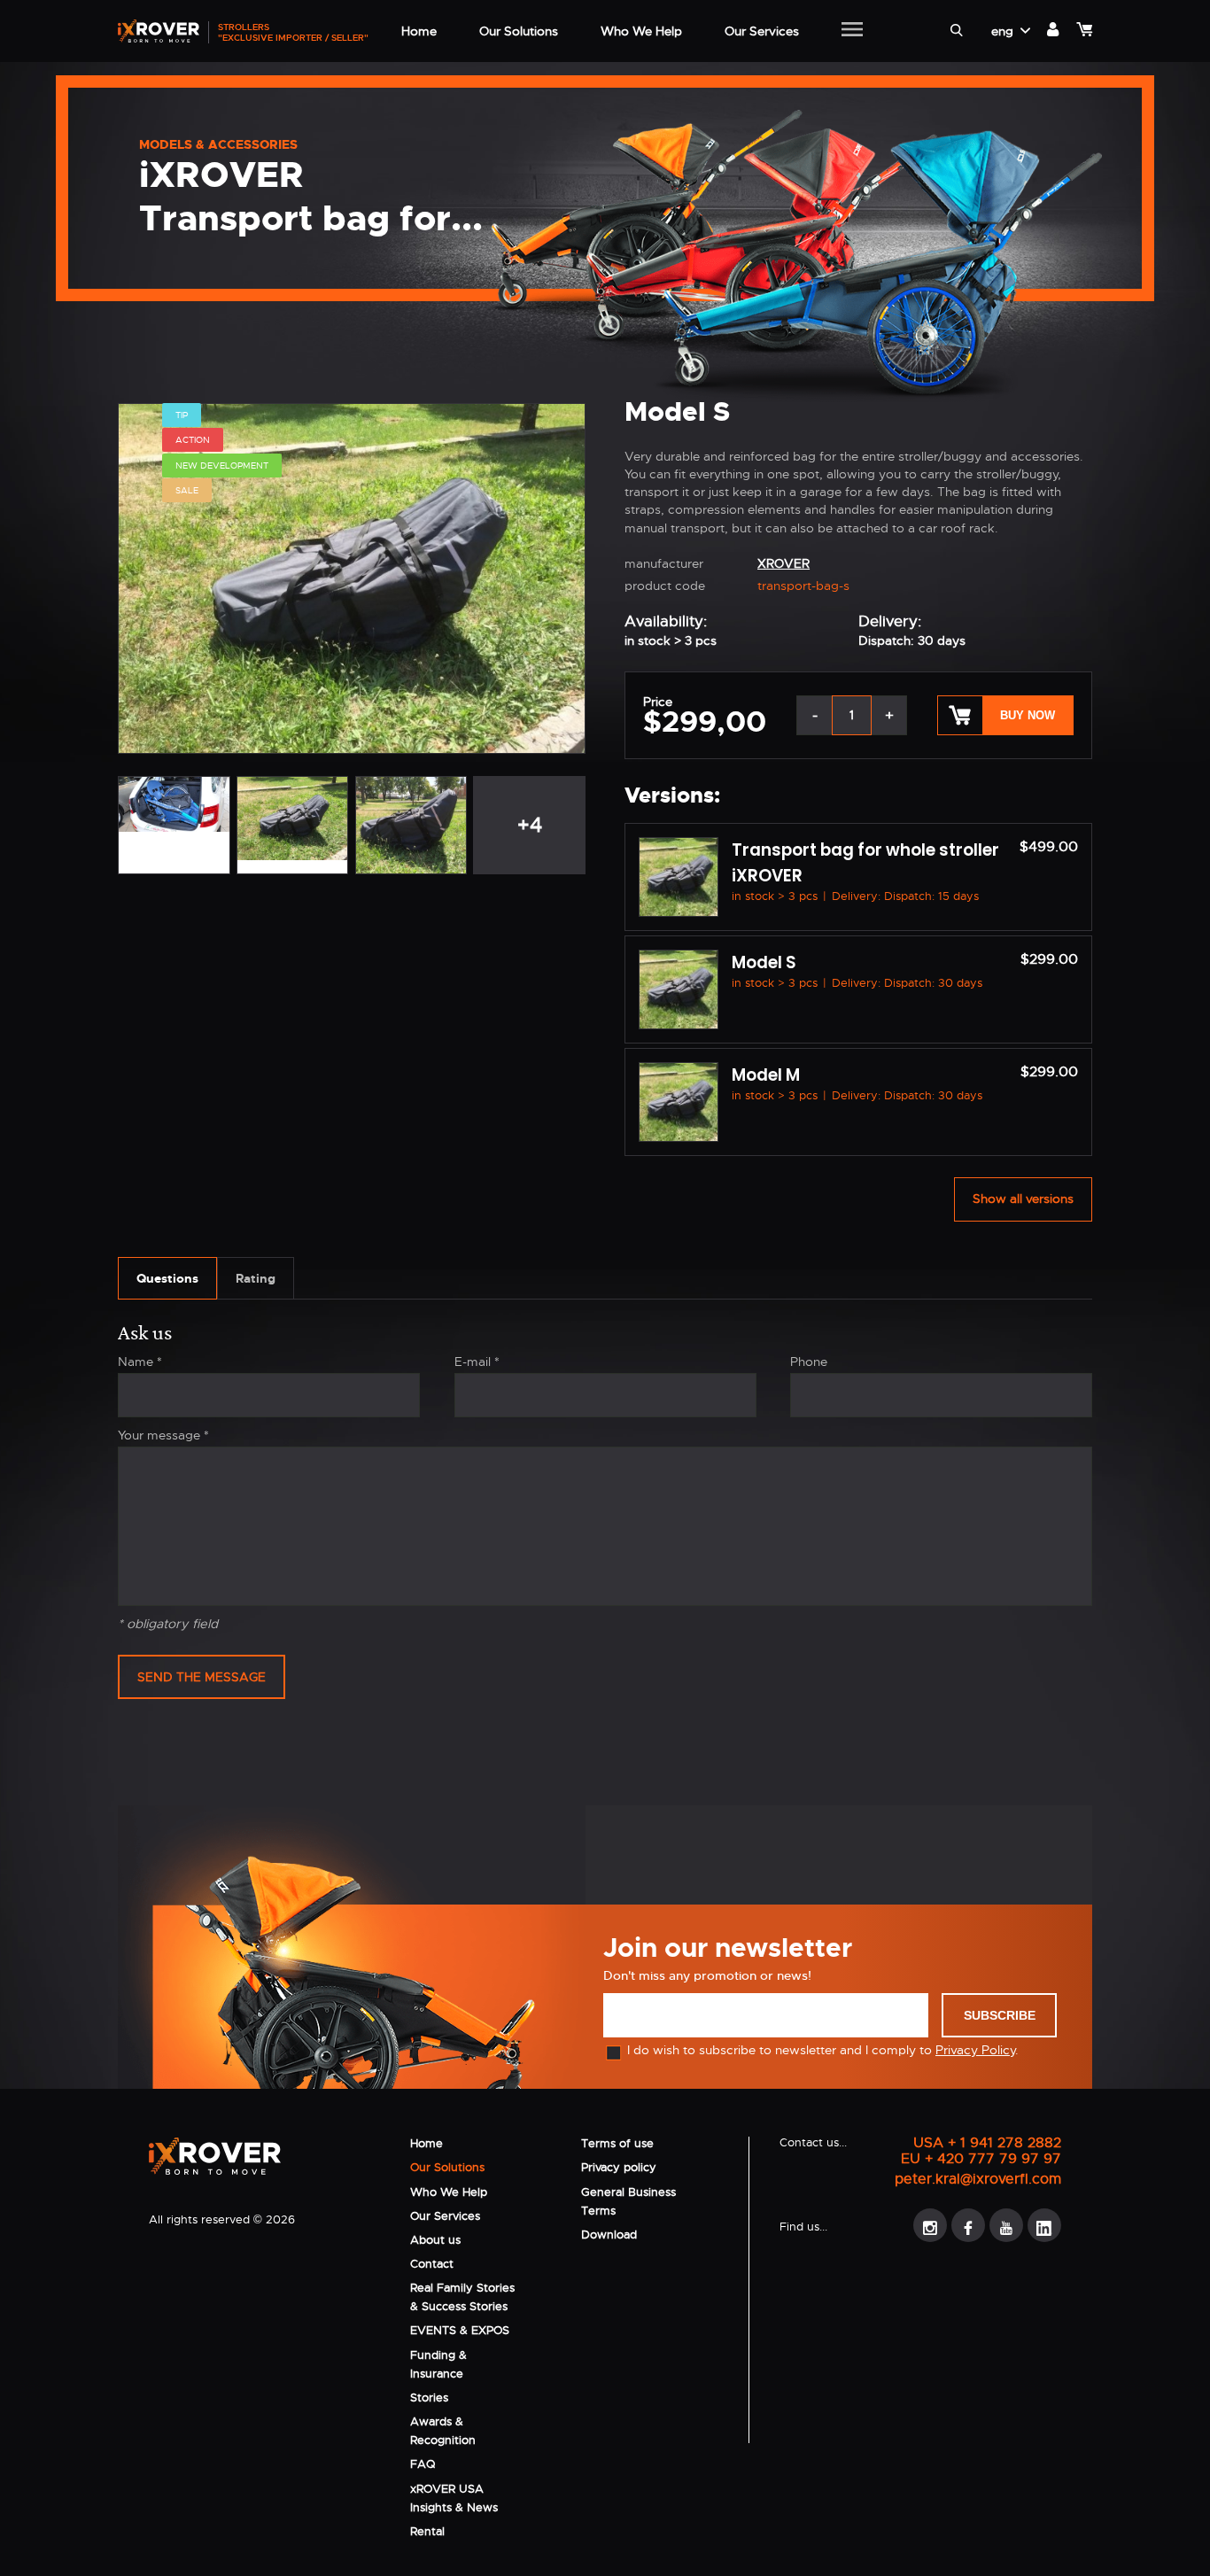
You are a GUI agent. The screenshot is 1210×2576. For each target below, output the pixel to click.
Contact (432, 2264)
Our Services (445, 2216)
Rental (427, 2531)
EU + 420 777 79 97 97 (981, 2159)
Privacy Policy (975, 2050)
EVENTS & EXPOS (460, 2330)
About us (435, 2240)
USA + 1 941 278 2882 (987, 2143)
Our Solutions (447, 2167)
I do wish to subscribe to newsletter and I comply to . (823, 2050)
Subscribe (1000, 2015)
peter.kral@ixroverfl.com (978, 2179)
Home (427, 2143)
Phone (809, 1362)
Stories (429, 2398)
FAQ (423, 2464)
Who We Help (449, 2192)
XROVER (783, 563)
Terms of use (617, 2143)
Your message (163, 1435)
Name (140, 1362)
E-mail (477, 1362)
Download (609, 2235)
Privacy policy (619, 2167)
